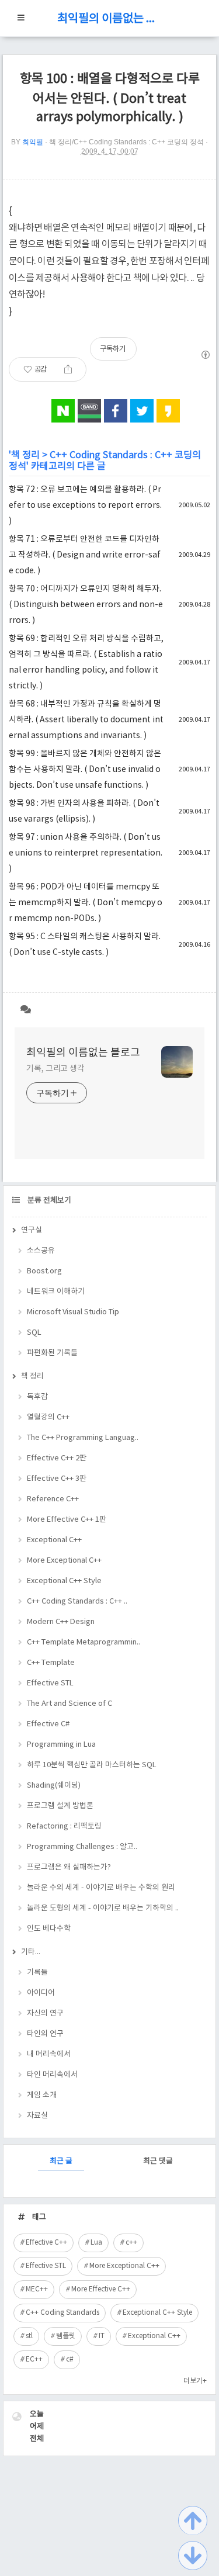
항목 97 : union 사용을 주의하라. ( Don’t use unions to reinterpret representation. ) (86, 853)
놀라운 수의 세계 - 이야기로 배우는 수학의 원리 (101, 1888)
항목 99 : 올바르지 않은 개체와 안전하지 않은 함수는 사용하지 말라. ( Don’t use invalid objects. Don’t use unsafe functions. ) (85, 770)
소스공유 (41, 1251)
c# (70, 2359)
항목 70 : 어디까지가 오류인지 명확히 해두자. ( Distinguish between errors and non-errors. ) (86, 605)
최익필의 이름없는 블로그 (110, 19)
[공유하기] (68, 369)
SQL (34, 1333)
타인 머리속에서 (52, 2075)
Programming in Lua (61, 1745)
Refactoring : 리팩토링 (64, 1827)
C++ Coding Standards (62, 2313)
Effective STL (50, 1683)
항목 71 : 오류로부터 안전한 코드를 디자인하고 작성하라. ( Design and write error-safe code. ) (85, 555)
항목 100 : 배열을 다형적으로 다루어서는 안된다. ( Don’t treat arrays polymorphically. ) (110, 98)
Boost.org (44, 1271)
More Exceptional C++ (64, 1561)
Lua (96, 2243)
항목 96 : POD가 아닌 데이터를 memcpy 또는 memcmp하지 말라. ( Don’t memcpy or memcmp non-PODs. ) (86, 903)
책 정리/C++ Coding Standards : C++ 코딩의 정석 (126, 142)
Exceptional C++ (54, 1540)
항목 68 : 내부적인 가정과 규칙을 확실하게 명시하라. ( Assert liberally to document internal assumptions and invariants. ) (86, 720)
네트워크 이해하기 (56, 1292)
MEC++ (37, 2289)
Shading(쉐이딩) (54, 1786)
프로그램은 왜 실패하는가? (69, 1867)
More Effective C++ (101, 2289)
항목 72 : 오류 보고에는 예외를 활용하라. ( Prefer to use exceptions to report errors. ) (85, 505)
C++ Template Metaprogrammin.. (84, 1642)
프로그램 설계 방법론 (60, 1806)
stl (29, 2336)
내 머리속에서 (49, 2054)
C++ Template (51, 1663)
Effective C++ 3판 (57, 1479)
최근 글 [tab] (61, 2161)
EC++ (34, 2359)
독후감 (37, 1397)
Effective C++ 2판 (57, 1458)
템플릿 (66, 2336)
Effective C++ (46, 2243)
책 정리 (25, 455)
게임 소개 (42, 2095)
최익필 (33, 142)
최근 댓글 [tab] (158, 2161)
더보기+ (195, 2381)
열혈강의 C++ (48, 1417)
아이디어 (41, 1993)
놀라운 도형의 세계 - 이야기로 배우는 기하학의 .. (103, 1908)
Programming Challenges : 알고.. (82, 1847)
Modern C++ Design (61, 1622)
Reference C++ (53, 1499)
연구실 (32, 1230)
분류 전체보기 (48, 1201)
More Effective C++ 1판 (67, 1520)
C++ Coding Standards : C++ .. (77, 1602)
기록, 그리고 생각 (55, 1069)
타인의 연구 (45, 2034)
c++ (131, 2243)
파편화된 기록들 (52, 1353)
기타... (31, 1952)
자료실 (37, 2116)
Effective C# (48, 1724)
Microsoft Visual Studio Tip (73, 1312)
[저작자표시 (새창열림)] (205, 355)
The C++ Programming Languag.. (83, 1438)
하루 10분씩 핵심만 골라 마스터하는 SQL (92, 1765)
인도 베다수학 (49, 1929)
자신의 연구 (45, 2014)
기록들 (37, 1973)
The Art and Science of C (69, 1704)
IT (102, 2336)
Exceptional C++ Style (64, 1581)
